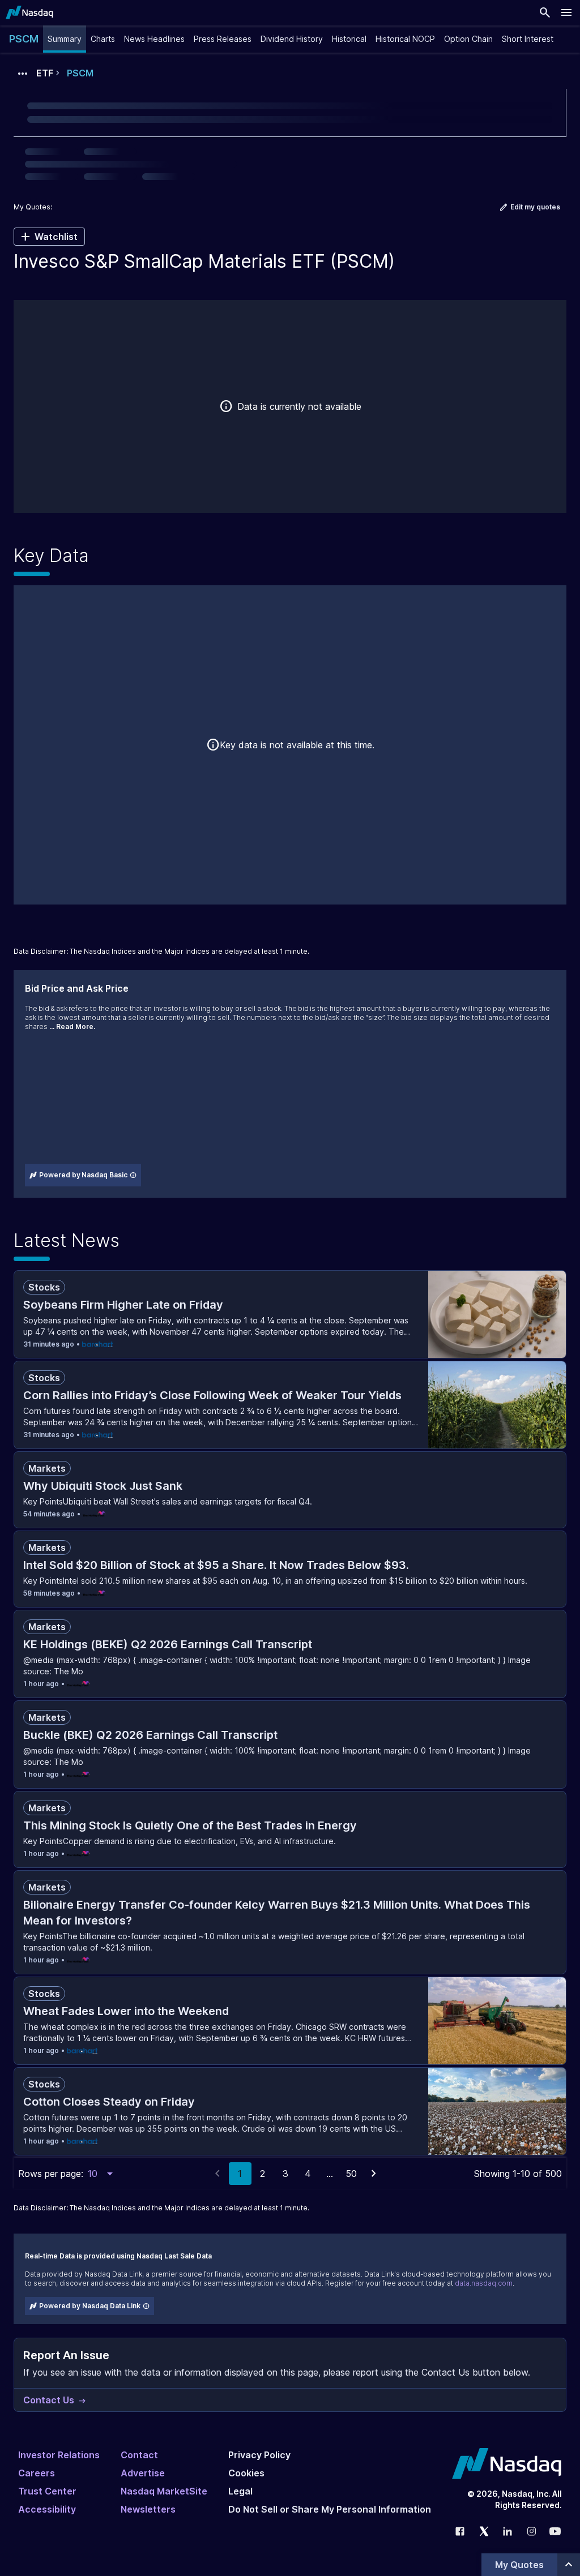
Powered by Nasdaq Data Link (90, 2306)
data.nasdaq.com (484, 2283)
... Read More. (72, 1026)
